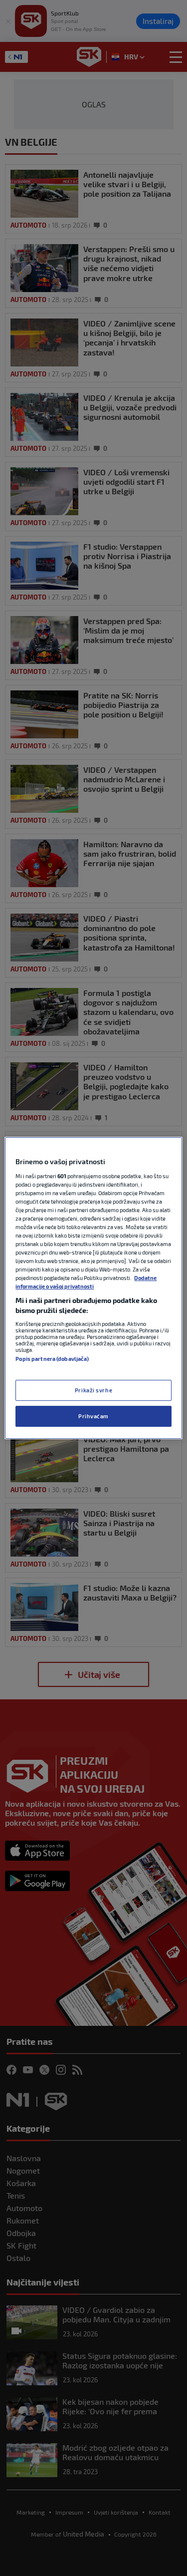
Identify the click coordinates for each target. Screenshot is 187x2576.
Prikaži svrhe (93, 1390)
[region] (93, 1288)
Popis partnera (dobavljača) (52, 1359)
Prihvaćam (93, 1416)
